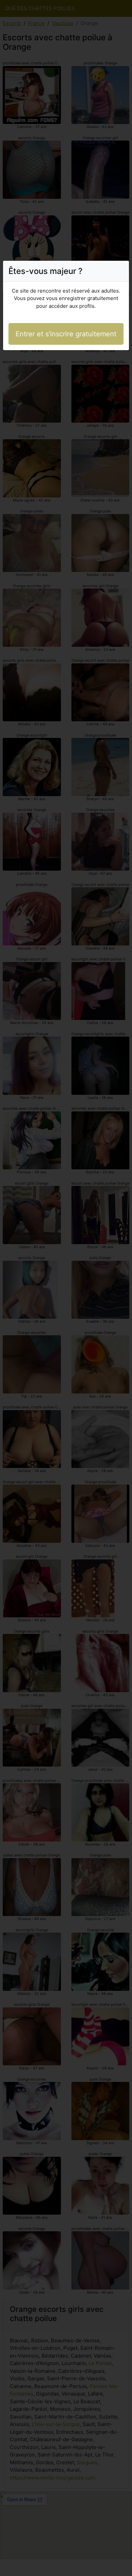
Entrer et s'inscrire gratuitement (66, 334)
